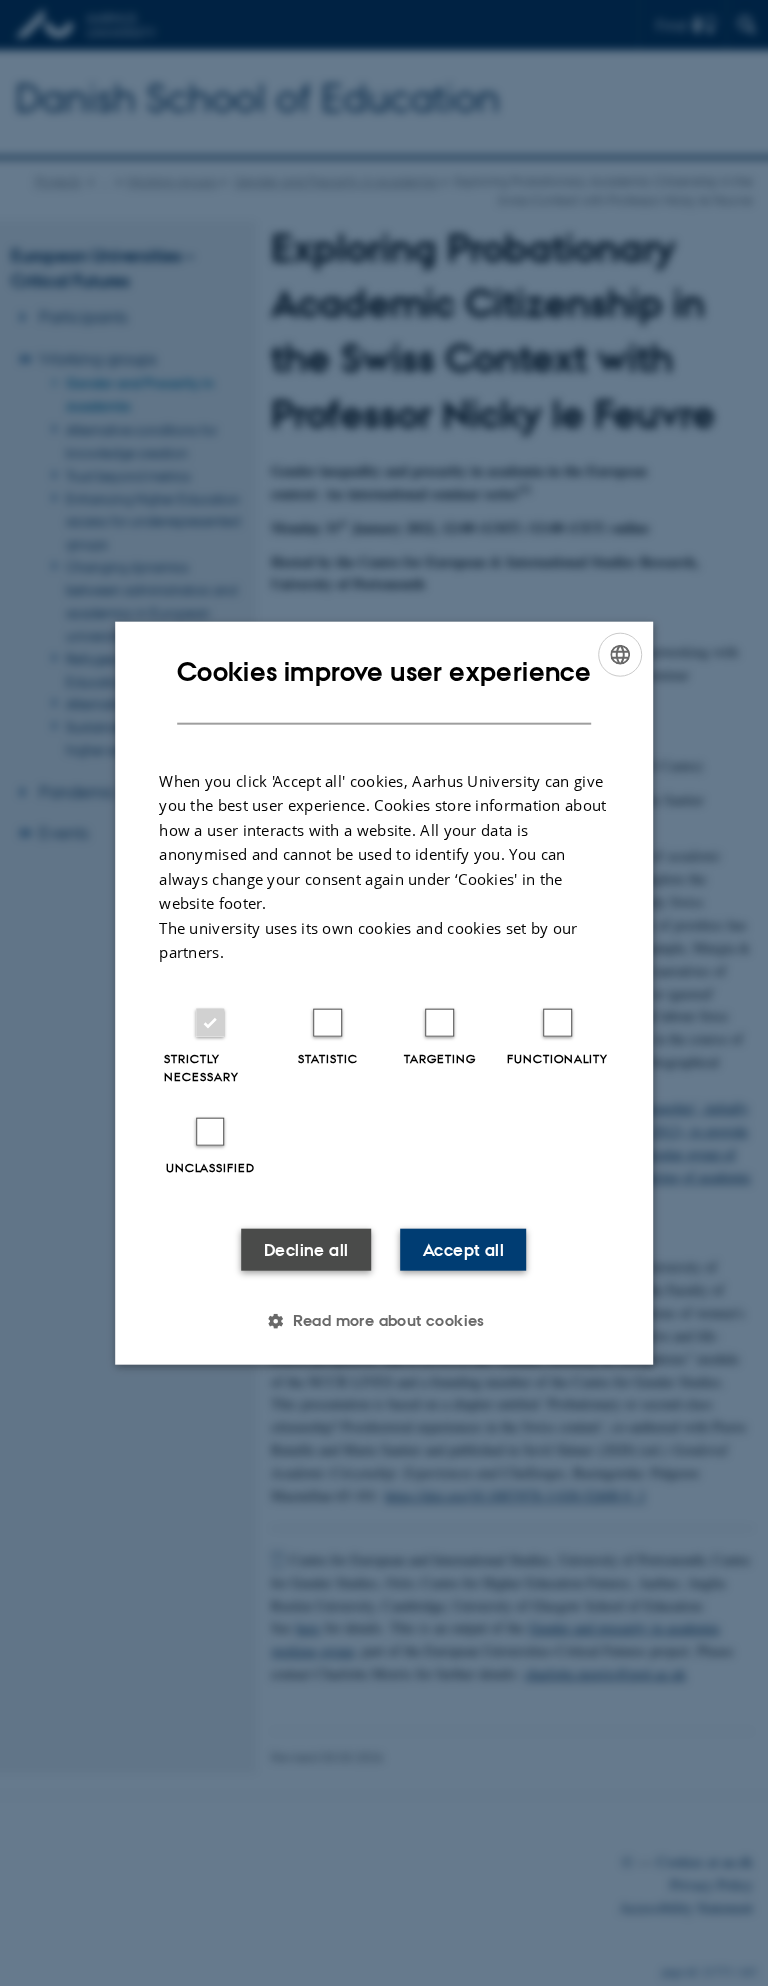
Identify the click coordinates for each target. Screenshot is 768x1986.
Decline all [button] (306, 1249)
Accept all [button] (463, 1249)
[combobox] (620, 655)
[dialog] (384, 993)
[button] (384, 1320)
